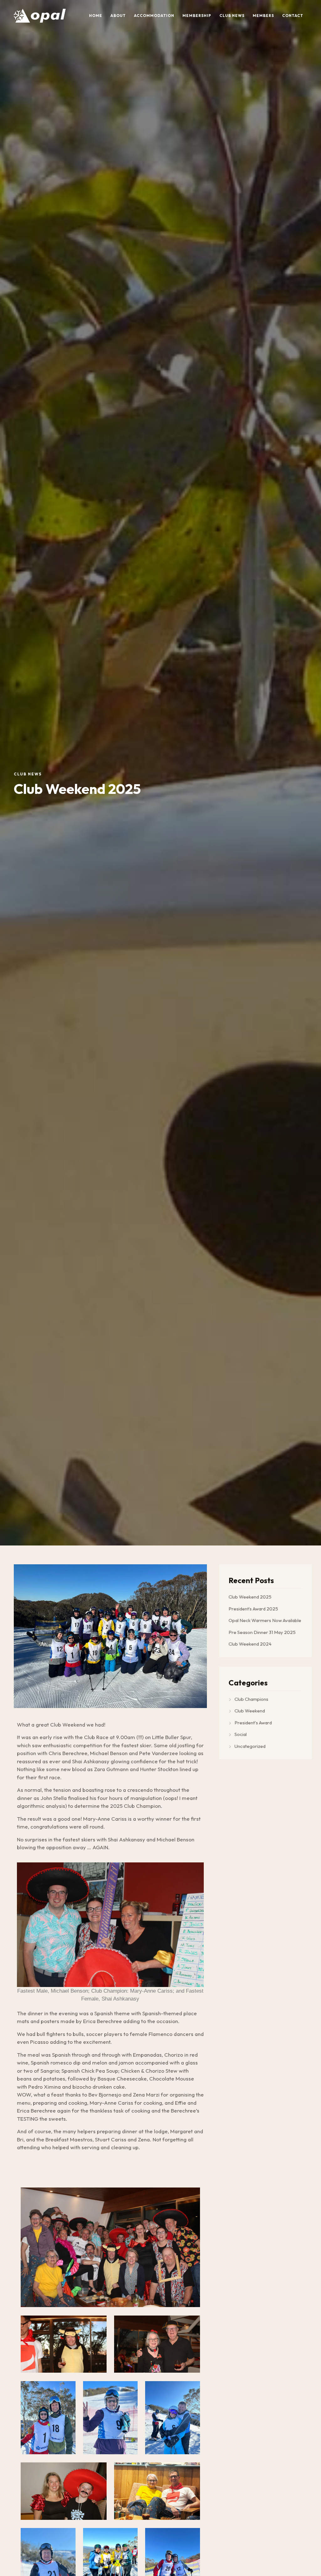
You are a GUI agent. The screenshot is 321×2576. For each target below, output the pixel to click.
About (118, 16)
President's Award (253, 1723)
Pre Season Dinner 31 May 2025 (262, 1632)
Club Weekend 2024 (250, 1644)
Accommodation (154, 16)
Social (241, 1734)
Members (263, 16)
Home (96, 16)
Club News (232, 16)
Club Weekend (250, 1711)
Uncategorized (250, 1746)
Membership (197, 16)
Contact (293, 16)
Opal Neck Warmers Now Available (265, 1620)
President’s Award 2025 (253, 1609)
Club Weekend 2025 (250, 1597)
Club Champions (251, 1699)
